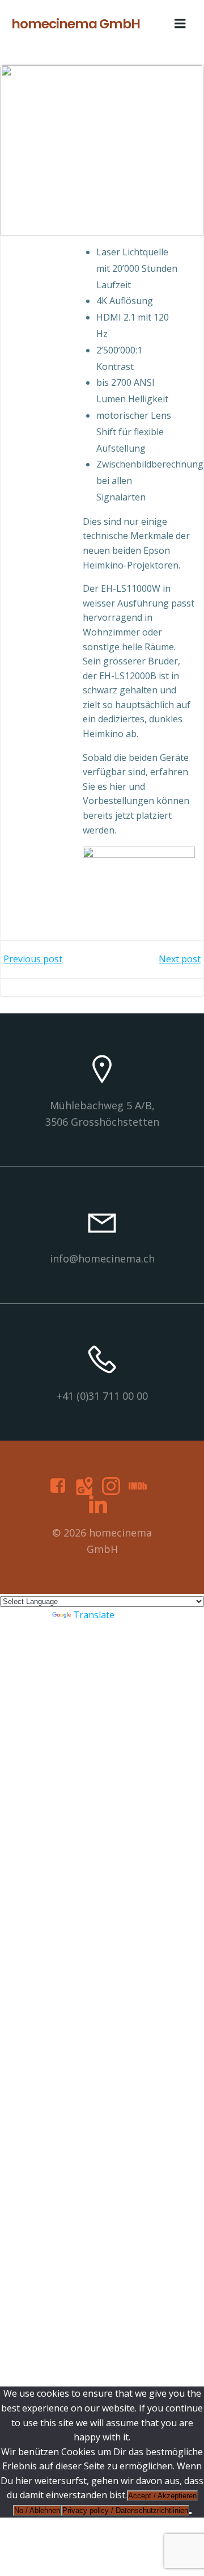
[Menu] (180, 24)
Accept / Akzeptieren (162, 2496)
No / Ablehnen (37, 2510)
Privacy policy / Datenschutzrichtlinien (125, 2510)
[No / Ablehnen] (190, 2513)
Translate (94, 1615)
